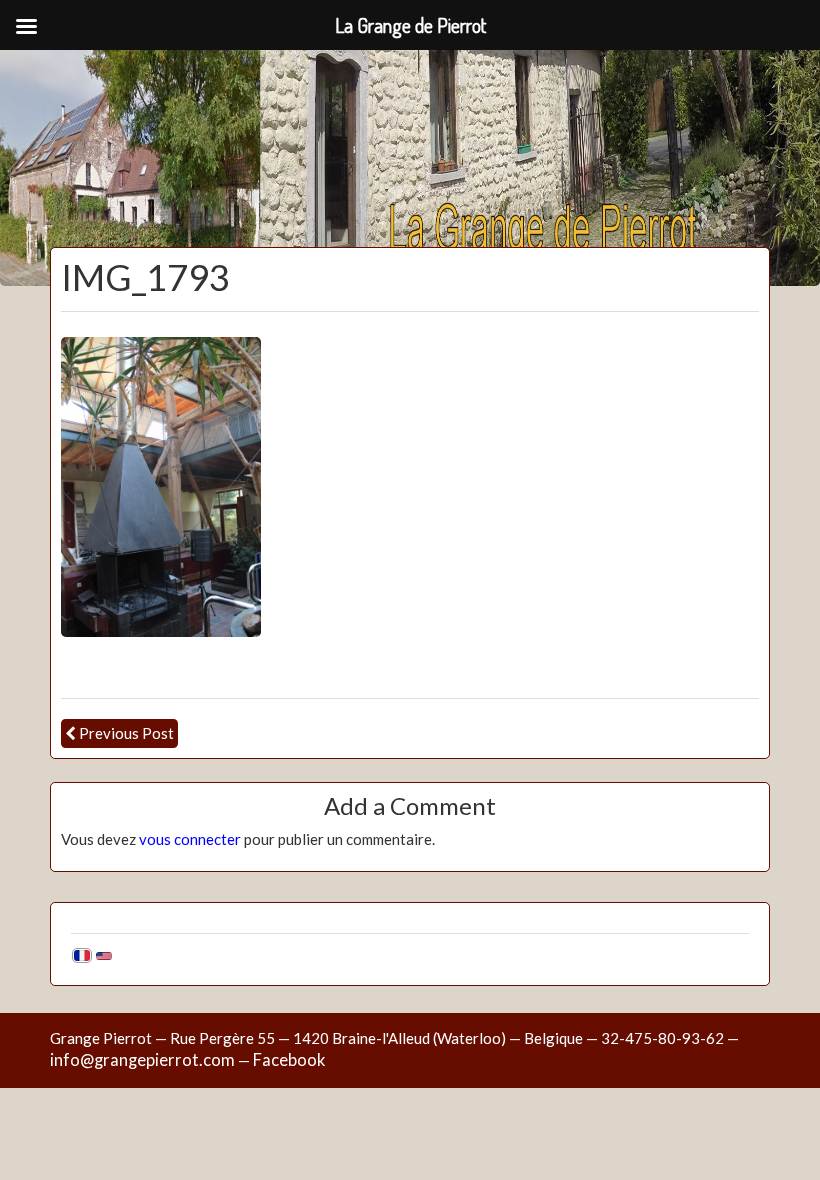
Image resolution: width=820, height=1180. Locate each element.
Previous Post (126, 733)
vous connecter (190, 839)
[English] (104, 954)
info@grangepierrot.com (142, 1060)
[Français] (82, 954)
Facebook (289, 1060)
